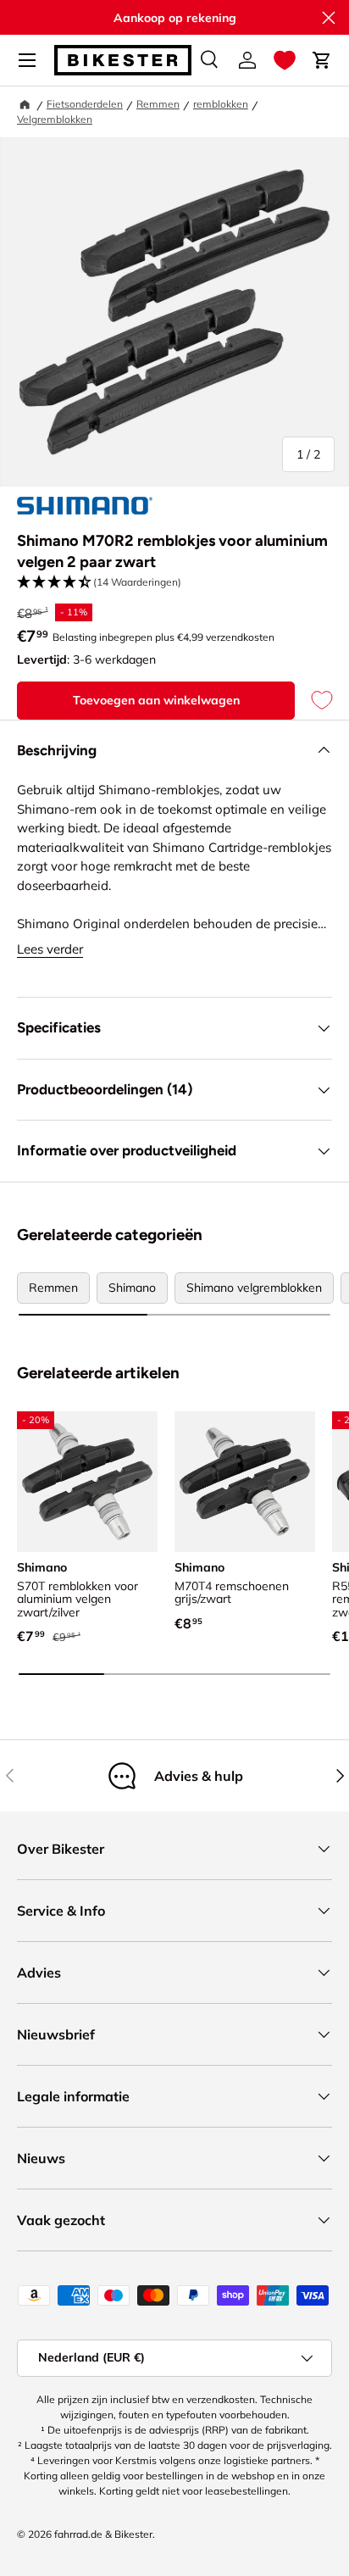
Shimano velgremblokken (254, 1288)
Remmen (158, 104)
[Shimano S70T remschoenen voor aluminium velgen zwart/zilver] (87, 1482)
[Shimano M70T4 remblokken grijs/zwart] (245, 1482)
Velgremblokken (55, 119)
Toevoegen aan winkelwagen (156, 700)
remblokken (221, 104)
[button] (285, 60)
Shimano (132, 1288)
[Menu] (27, 60)
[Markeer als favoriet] (313, 701)
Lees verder (50, 949)
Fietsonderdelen (85, 104)
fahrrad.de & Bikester (103, 2534)
